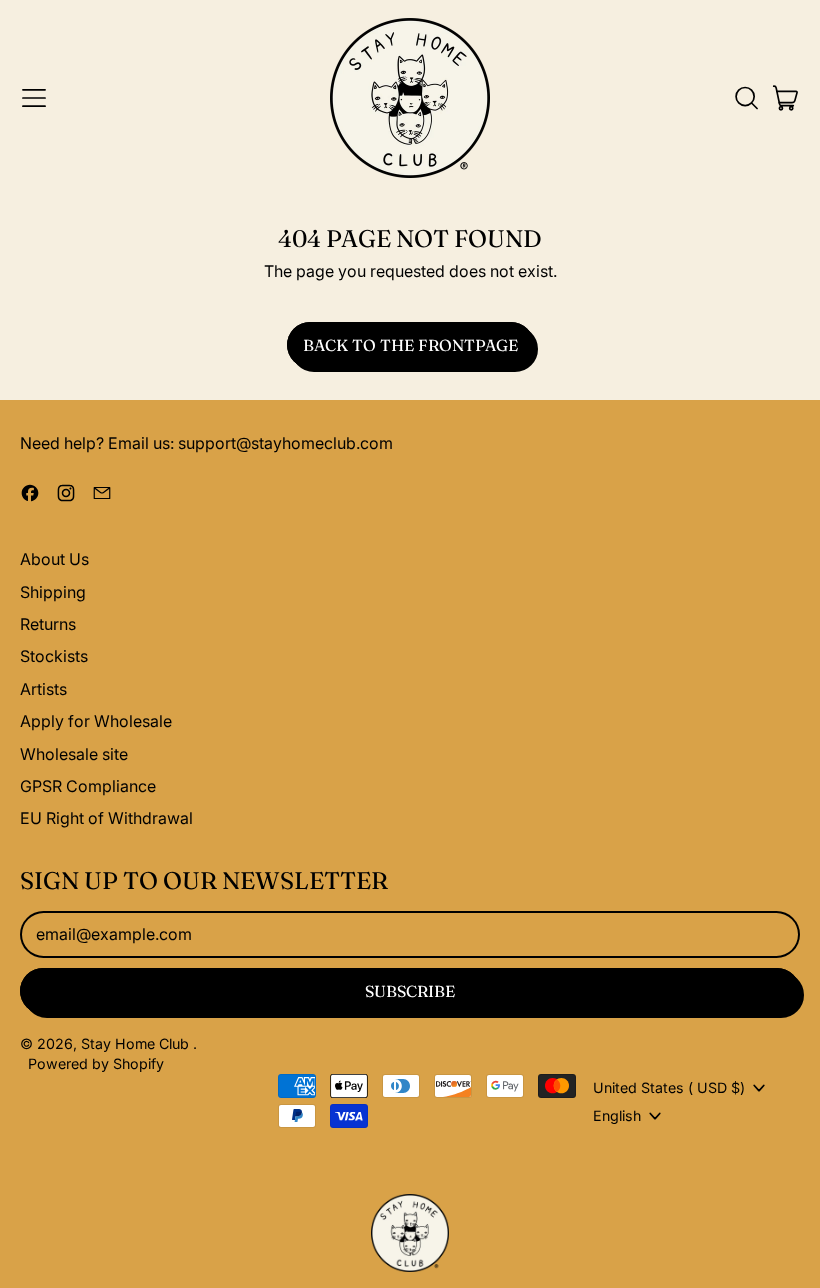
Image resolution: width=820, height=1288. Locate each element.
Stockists (54, 656)
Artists (43, 689)
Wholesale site (74, 754)
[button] (746, 98)
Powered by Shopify (96, 1063)
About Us (54, 559)
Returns (48, 624)
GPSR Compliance (88, 786)
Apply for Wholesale (96, 721)
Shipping (53, 592)
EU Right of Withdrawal (106, 818)
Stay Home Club (137, 1043)
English (617, 1115)
